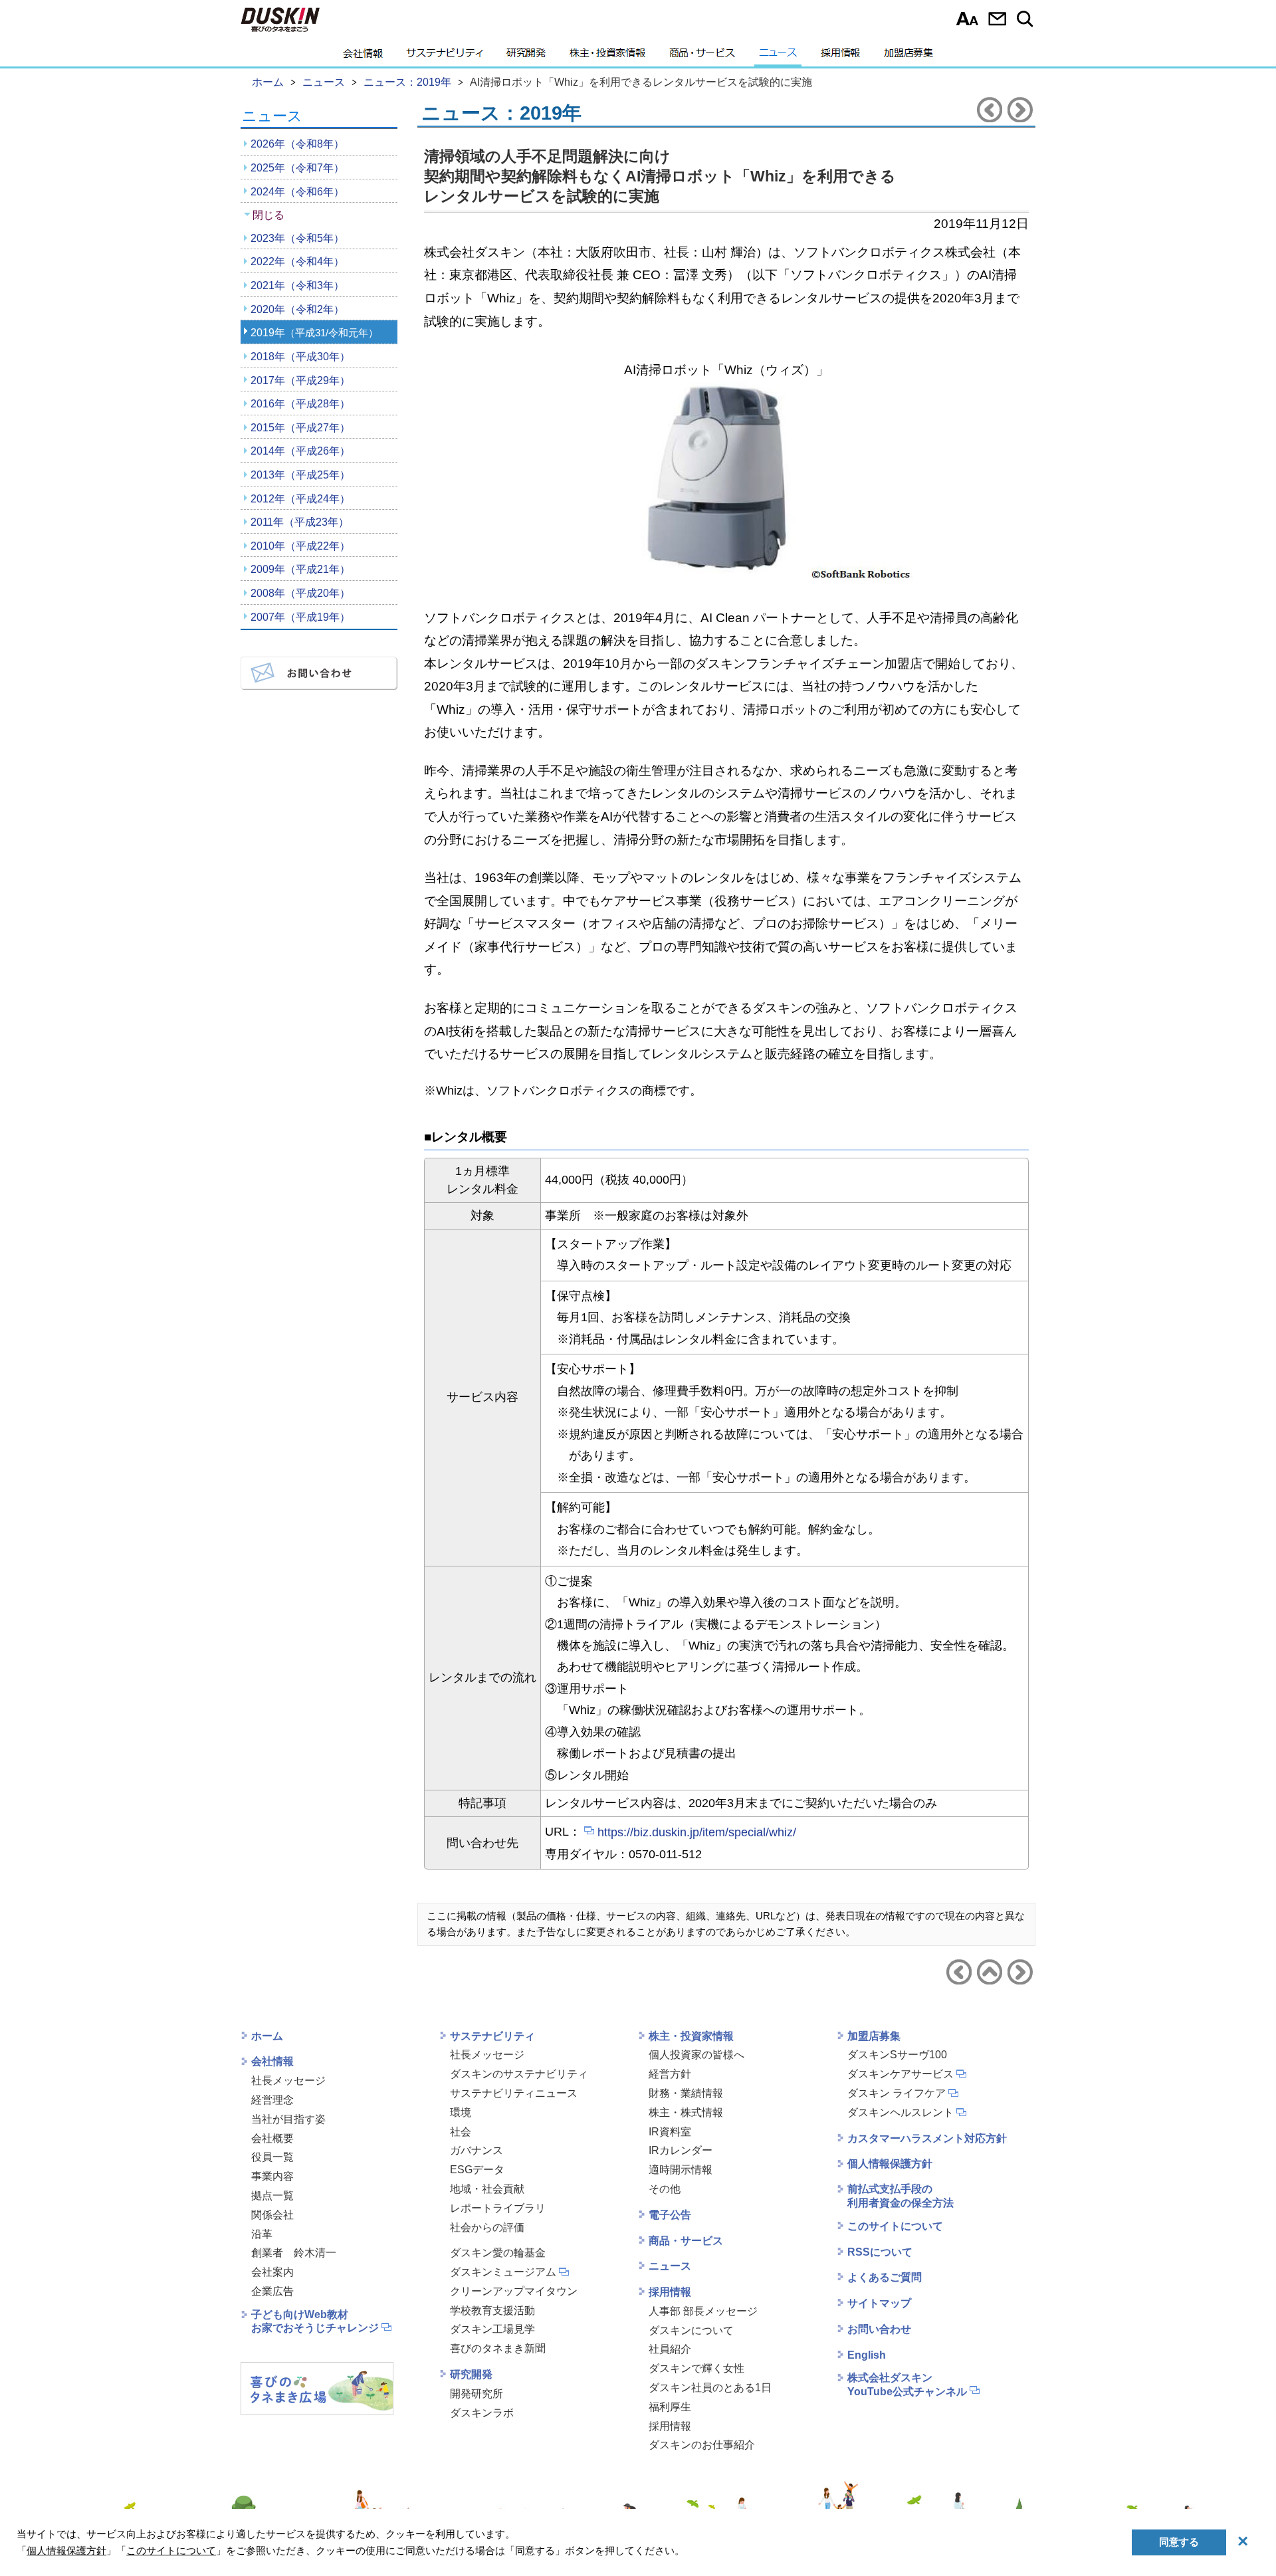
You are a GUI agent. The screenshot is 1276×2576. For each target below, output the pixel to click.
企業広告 (272, 2291)
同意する (1179, 2542)
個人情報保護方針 (890, 2164)
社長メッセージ (288, 2081)
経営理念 (272, 2100)
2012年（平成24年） (300, 499)
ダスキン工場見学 (492, 2329)
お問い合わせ (997, 19)
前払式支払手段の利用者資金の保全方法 (901, 2196)
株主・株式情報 (686, 2112)
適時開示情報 (681, 2170)
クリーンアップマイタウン (514, 2291)
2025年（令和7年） (297, 168)
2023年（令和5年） (297, 238)
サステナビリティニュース (514, 2093)
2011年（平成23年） (300, 522)
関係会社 (272, 2215)
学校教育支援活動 (492, 2310)
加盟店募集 (908, 56)
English (867, 2355)
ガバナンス (477, 2150)
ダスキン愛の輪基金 (498, 2253)
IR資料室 (670, 2132)
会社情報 (363, 56)
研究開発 (526, 56)
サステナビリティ (445, 56)
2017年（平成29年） (300, 380)
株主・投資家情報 (607, 56)
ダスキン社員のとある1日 (710, 2388)
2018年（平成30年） (300, 357)
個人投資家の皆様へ (696, 2055)
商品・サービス (702, 56)
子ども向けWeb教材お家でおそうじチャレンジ (315, 2321)
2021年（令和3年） (297, 285)
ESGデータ (477, 2170)
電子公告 (670, 2215)
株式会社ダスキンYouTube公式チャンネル (907, 2385)
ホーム (267, 2036)
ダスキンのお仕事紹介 (702, 2445)
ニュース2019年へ (990, 1972)
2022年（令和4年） (297, 262)
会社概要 (272, 2138)
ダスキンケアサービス (901, 2074)
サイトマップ (879, 2303)
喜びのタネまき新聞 (498, 2348)
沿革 (262, 2234)
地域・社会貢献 (487, 2189)
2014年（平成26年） (300, 451)
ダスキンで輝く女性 (696, 2368)
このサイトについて (895, 2226)
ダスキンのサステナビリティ (519, 2074)
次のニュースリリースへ (1020, 110)
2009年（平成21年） (300, 569)
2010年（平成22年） (300, 546)
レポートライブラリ (498, 2208)
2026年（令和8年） (297, 144)
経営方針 (670, 2074)
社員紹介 (670, 2349)
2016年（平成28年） (300, 404)
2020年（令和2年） (297, 309)
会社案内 (272, 2272)
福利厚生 (670, 2407)
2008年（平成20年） (300, 593)
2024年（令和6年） (297, 192)
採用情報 (840, 56)
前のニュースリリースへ (990, 110)
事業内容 (272, 2176)
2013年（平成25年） (300, 475)
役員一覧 (272, 2157)
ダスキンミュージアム (503, 2272)
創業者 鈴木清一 (294, 2253)
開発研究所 (477, 2394)
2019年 (314, 333)
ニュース (778, 56)
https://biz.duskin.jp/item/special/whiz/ (697, 1832)
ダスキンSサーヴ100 (897, 2055)
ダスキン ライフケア (897, 2093)
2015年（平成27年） (300, 428)
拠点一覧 (272, 2196)
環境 (461, 2112)
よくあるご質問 (885, 2277)
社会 (461, 2132)
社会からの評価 (487, 2227)
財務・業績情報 (686, 2093)
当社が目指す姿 (288, 2119)
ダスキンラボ (482, 2413)
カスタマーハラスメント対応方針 (927, 2138)
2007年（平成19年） (300, 617)
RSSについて (880, 2252)
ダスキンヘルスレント (901, 2112)
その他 (665, 2189)
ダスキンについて (691, 2330)
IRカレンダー (681, 2150)
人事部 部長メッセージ (703, 2311)
